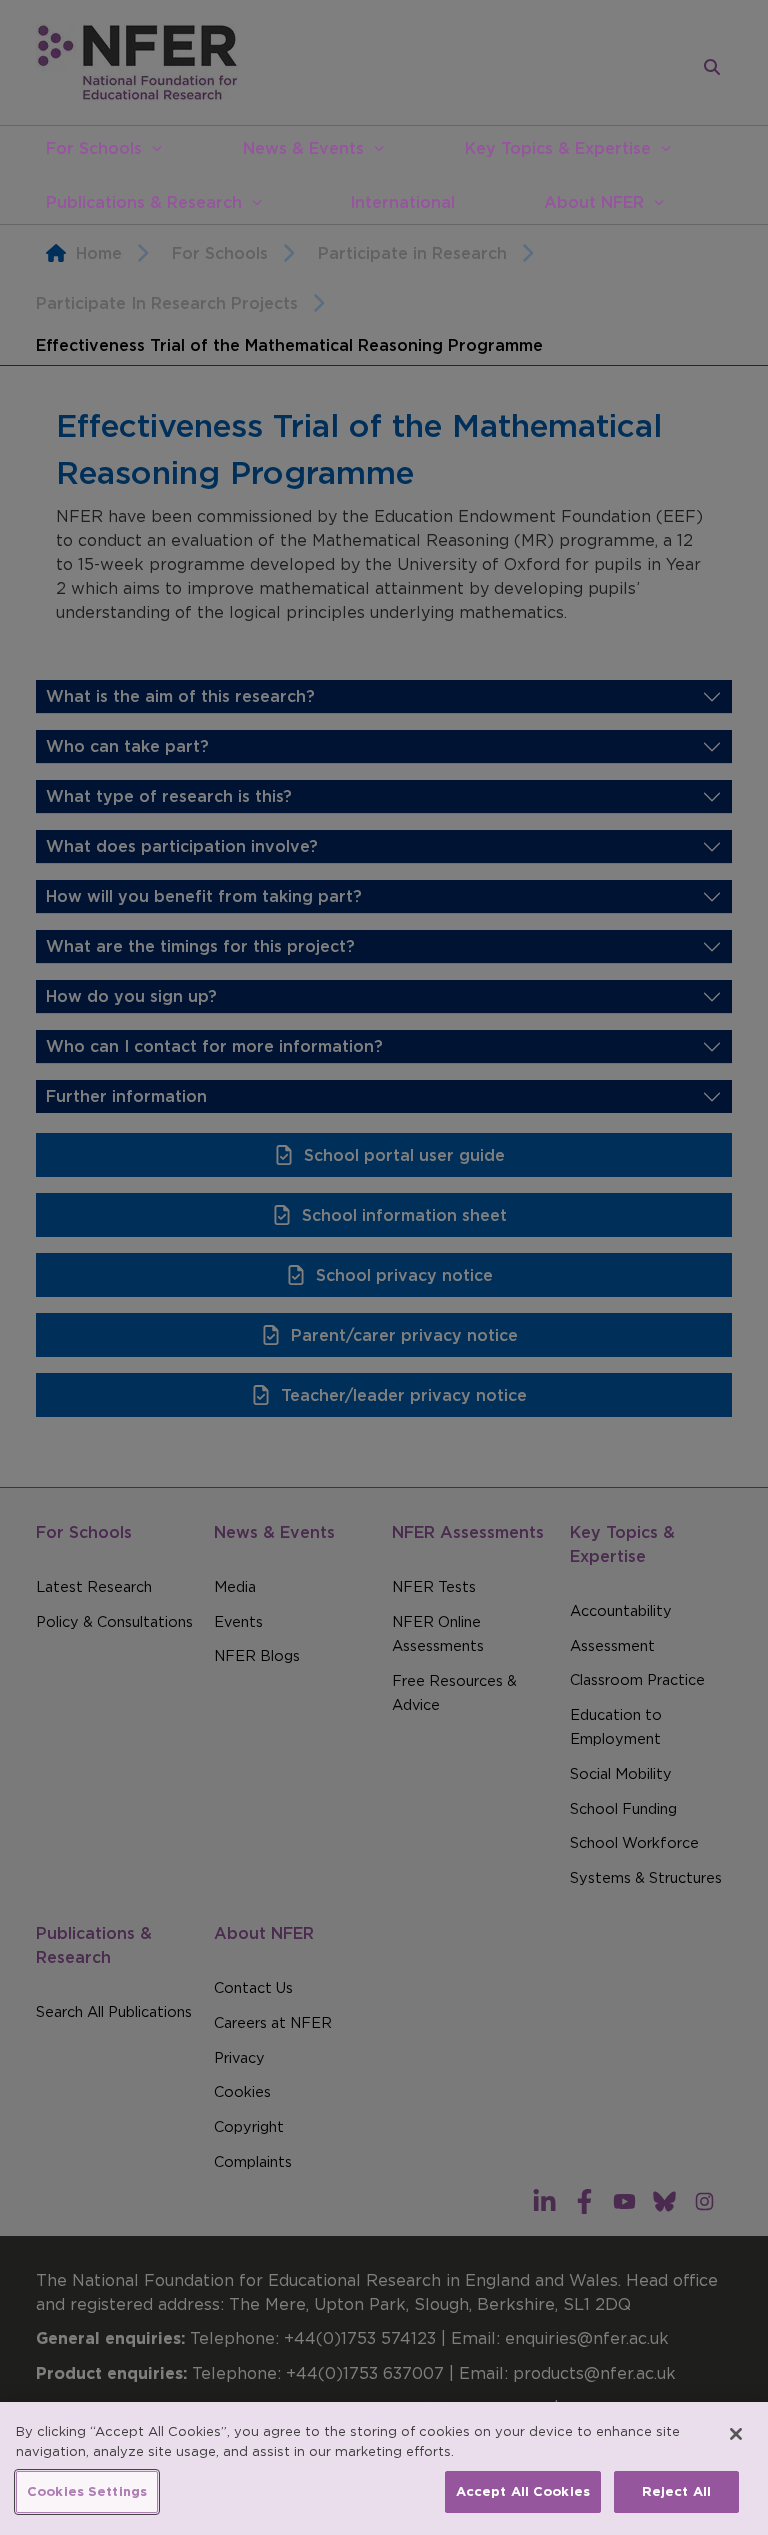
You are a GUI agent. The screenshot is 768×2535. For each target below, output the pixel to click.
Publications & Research (144, 202)
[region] (384, 2468)
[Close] (736, 2434)
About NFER (594, 202)
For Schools (94, 148)
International (402, 202)
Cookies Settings (87, 2491)
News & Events (303, 148)
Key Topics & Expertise (558, 148)
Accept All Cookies (523, 2491)
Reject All (676, 2491)
